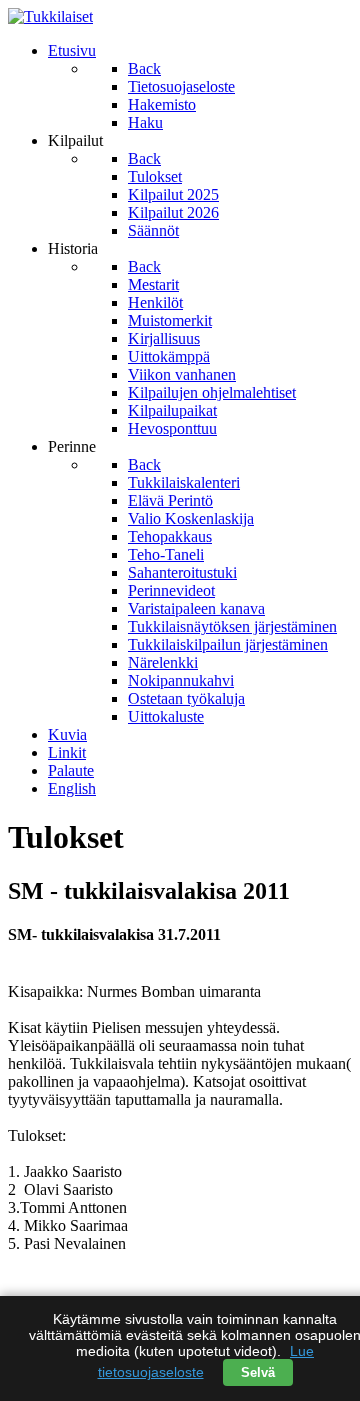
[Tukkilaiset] (50, 16)
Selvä (258, 1372)
